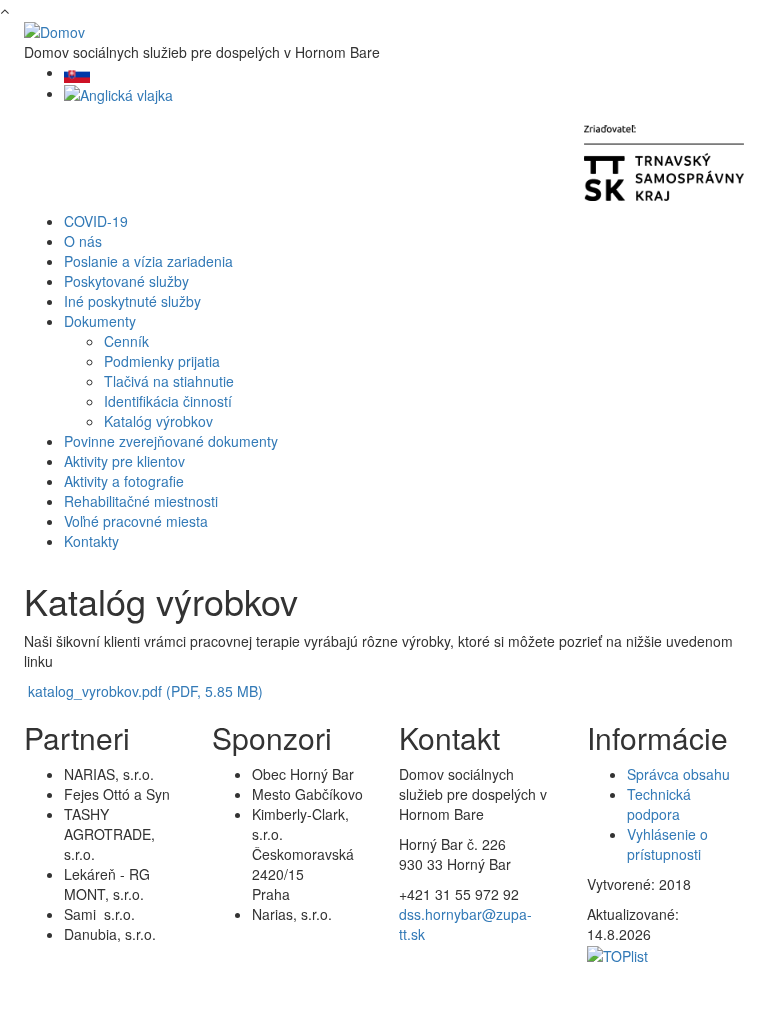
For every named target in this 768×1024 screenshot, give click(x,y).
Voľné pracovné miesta (136, 521)
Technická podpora (659, 804)
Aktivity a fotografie (124, 481)
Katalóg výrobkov (158, 421)
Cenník (126, 341)
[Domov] (54, 30)
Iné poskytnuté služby (132, 301)
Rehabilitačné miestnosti (141, 501)
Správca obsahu (678, 774)
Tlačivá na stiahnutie (169, 381)
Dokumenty (100, 321)
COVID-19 (96, 221)
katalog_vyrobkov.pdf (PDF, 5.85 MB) (145, 691)
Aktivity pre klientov (124, 461)
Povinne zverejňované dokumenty (171, 441)
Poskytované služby (126, 281)
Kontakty (91, 541)
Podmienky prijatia (162, 361)
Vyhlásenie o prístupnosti (667, 844)
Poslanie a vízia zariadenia (148, 261)
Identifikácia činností (168, 401)
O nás (83, 241)
